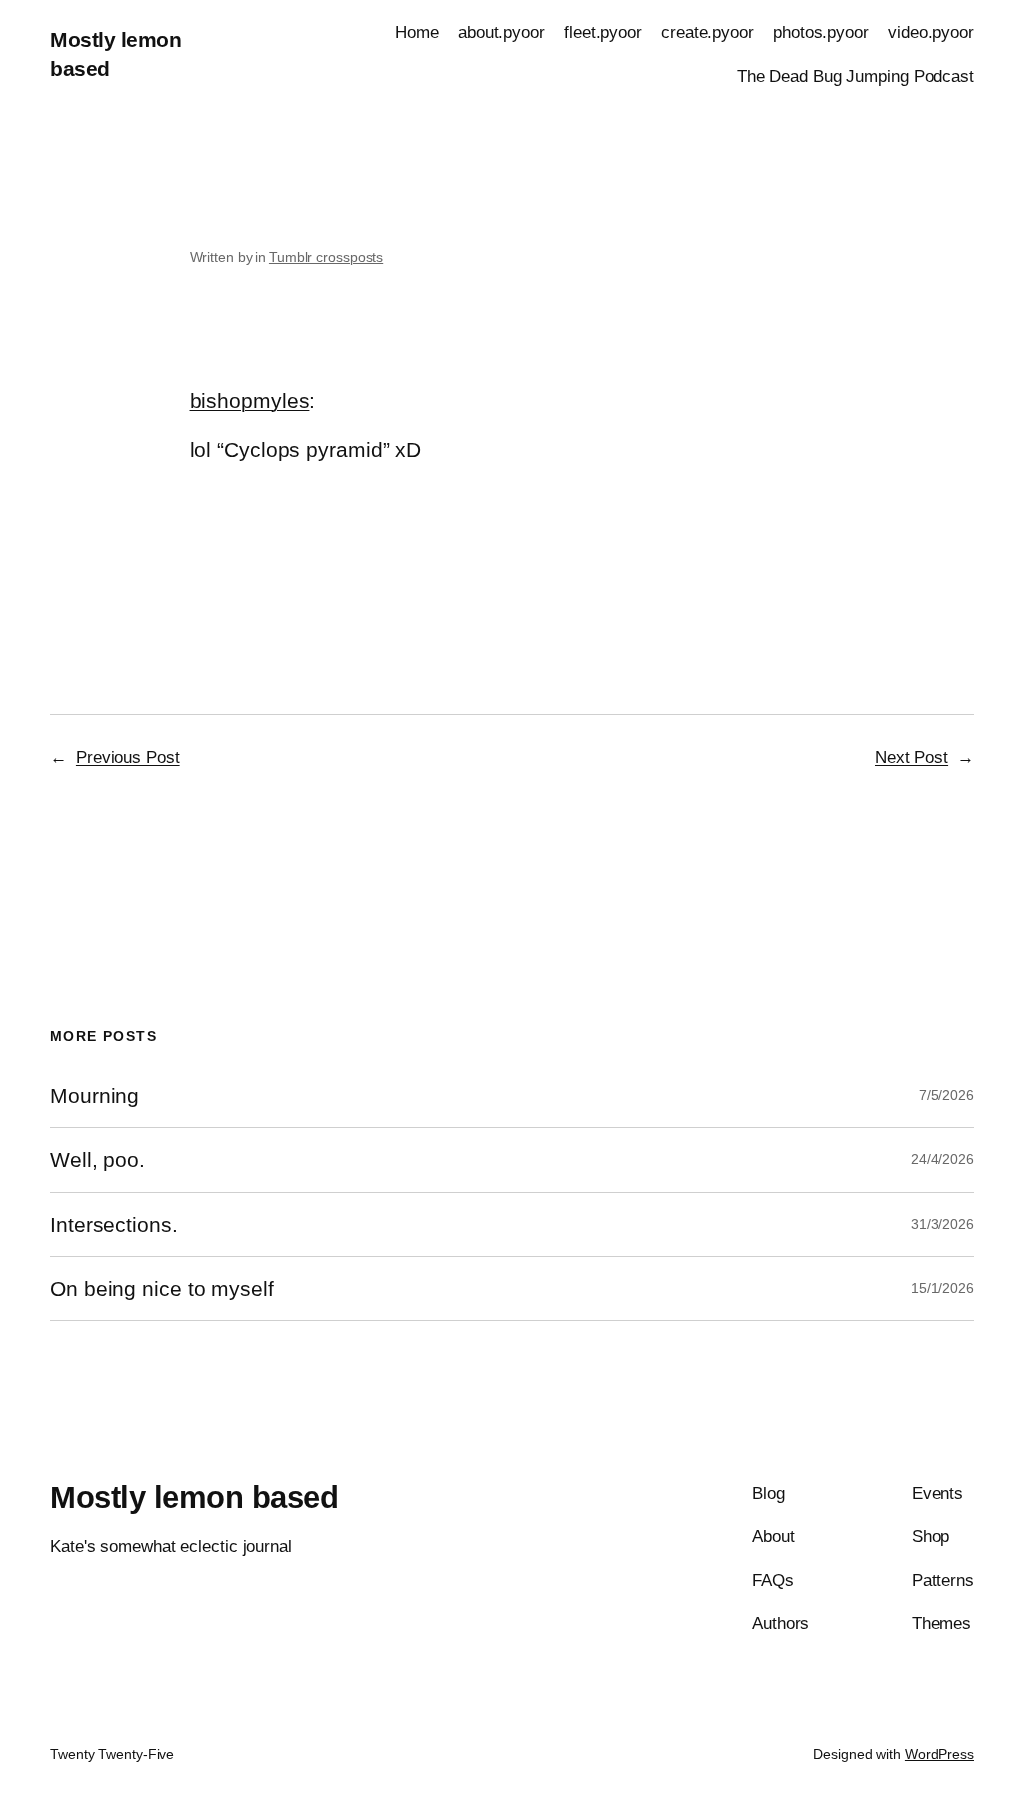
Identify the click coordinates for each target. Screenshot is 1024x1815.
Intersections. (114, 1224)
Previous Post (128, 757)
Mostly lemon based (194, 1497)
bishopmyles (250, 400)
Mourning (94, 1095)
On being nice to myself (162, 1288)
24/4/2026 (942, 1159)
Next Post (911, 757)
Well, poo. (97, 1159)
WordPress (939, 1754)
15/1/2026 (942, 1288)
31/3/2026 (942, 1224)
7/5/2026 (946, 1095)
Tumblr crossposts (326, 257)
